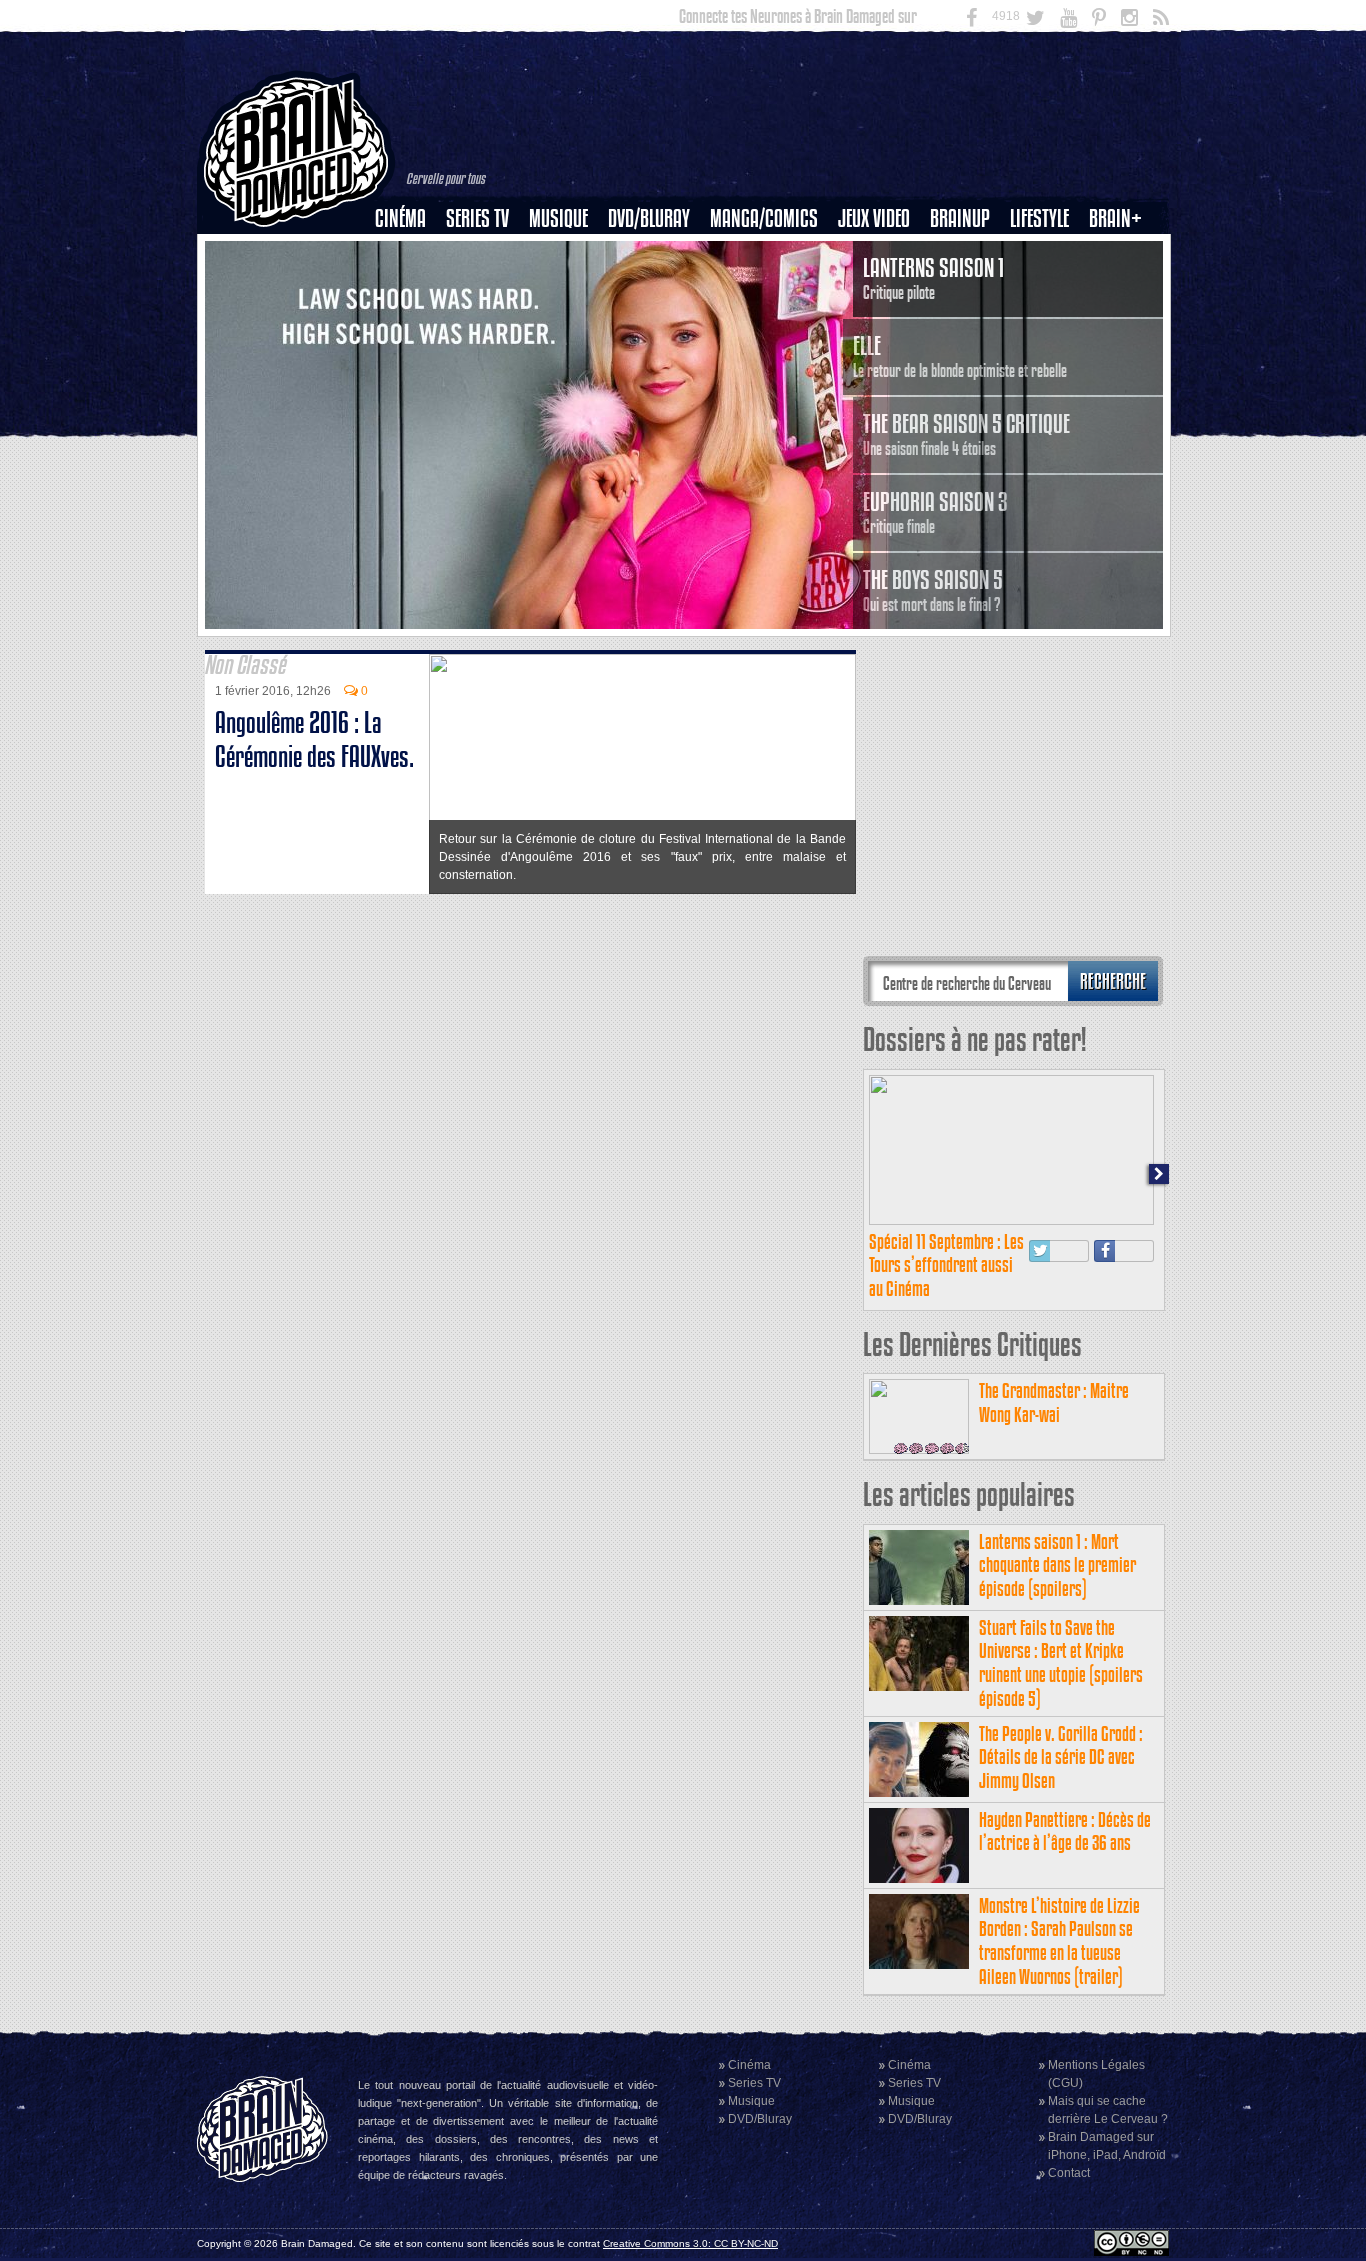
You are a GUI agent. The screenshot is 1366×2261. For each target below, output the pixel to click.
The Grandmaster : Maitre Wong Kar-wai (1054, 1402)
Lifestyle (1039, 218)
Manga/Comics (764, 218)
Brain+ (1115, 218)
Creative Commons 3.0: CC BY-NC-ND (690, 2243)
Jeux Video (874, 218)
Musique (558, 218)
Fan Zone (1122, 253)
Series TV (477, 218)
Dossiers (408, 287)
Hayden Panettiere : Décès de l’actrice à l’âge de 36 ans (1065, 1831)
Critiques (409, 253)
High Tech (1046, 321)
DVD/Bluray (649, 218)
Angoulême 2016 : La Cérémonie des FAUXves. (314, 739)
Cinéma (400, 218)
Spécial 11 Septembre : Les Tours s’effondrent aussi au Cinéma (946, 1265)
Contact (1069, 2173)
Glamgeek (1046, 287)
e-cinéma (409, 321)
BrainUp (960, 218)
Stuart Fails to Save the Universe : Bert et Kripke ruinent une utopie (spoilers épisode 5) (1061, 1663)
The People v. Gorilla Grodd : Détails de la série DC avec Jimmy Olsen (1061, 1757)
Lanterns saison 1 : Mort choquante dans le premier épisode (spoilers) (1057, 1565)
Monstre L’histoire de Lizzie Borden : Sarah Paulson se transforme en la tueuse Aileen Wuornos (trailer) (1059, 1941)
